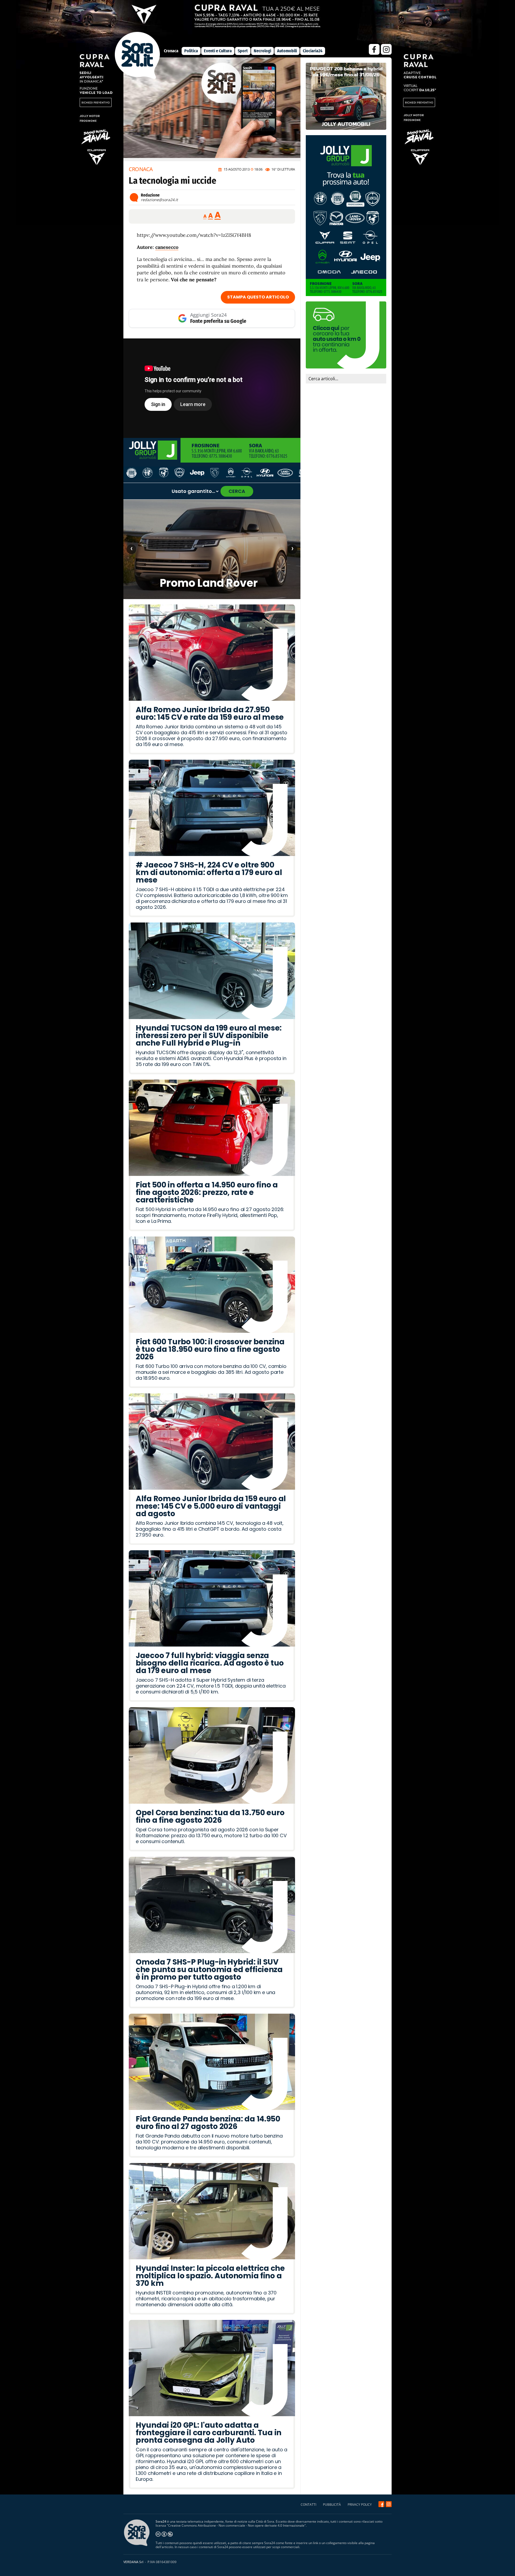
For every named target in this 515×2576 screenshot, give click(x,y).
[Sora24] (381, 2504)
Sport (243, 51)
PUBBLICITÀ (332, 2505)
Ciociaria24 (313, 51)
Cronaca (171, 51)
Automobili (287, 51)
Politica (191, 51)
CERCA (237, 491)
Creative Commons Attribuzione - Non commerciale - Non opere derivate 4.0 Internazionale (236, 2525)
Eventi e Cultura (218, 51)
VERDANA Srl (133, 2562)
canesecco (167, 247)
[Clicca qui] (212, 388)
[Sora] (137, 77)
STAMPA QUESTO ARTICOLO (258, 297)
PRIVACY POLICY (360, 2505)
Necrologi (262, 51)
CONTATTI (308, 2505)
